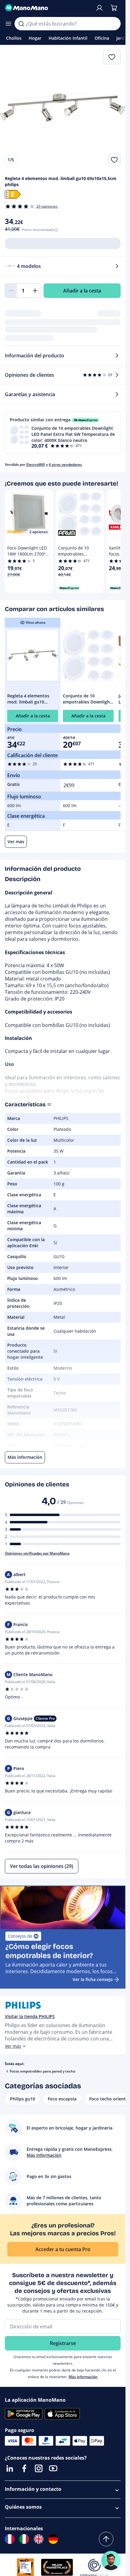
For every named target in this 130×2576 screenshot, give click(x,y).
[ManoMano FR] (10, 2539)
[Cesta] (114, 8)
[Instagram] (39, 2468)
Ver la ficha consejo (93, 1979)
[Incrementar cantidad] (35, 291)
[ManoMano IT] (24, 2539)
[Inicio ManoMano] (48, 8)
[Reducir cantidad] (11, 291)
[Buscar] (21, 24)
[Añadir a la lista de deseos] (114, 160)
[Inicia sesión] (99, 8)
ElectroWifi (36, 464)
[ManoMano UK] (39, 2539)
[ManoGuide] (111, 2561)
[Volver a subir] (106, 2539)
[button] (63, 433)
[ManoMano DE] (53, 2539)
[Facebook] (24, 2468)
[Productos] (8, 24)
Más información (83, 2377)
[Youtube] (53, 2468)
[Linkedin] (10, 2468)
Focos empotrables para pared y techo (42, 2071)
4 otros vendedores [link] (65, 464)
